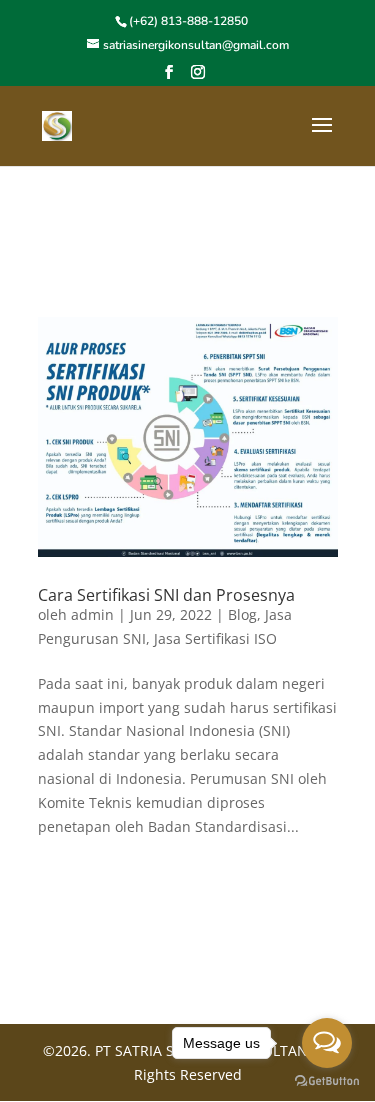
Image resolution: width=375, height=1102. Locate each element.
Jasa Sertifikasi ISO (215, 638)
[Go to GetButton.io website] (327, 1081)
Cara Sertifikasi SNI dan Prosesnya (166, 595)
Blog (242, 614)
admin (92, 614)
